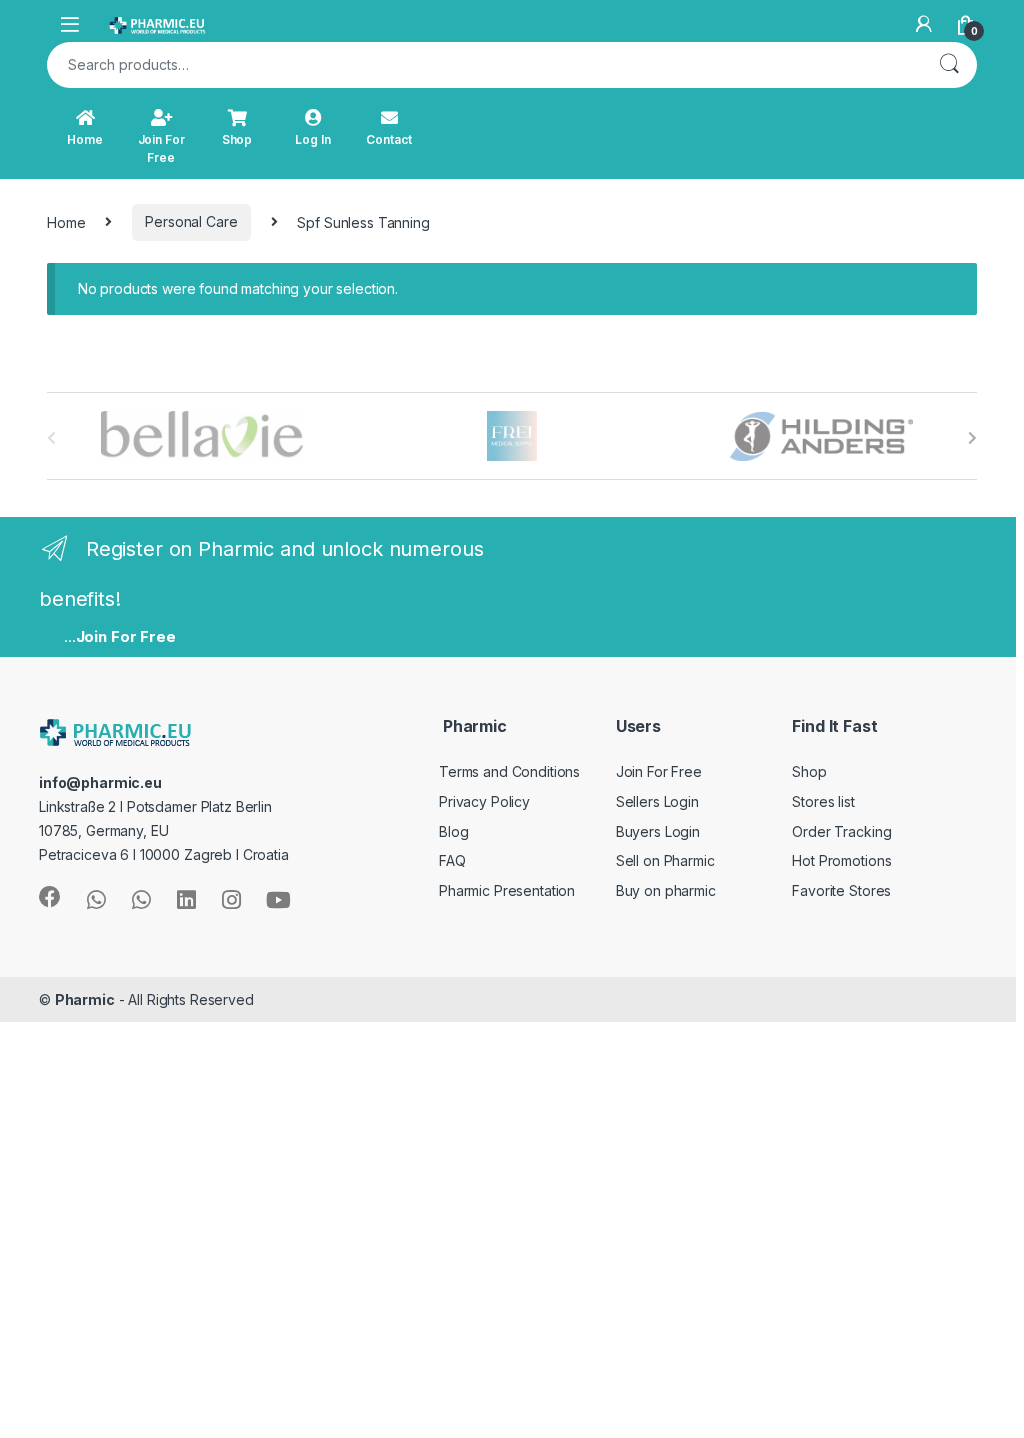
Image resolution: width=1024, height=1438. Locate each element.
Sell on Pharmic (665, 860)
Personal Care (191, 221)
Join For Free (161, 148)
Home (84, 139)
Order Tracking (841, 831)
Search (949, 65)
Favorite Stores (841, 890)
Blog (453, 831)
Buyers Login (658, 831)
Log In (312, 139)
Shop (237, 139)
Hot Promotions (841, 860)
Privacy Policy (484, 801)
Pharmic (85, 999)
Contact (388, 139)
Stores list (823, 801)
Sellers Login (657, 801)
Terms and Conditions (509, 771)
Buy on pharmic (666, 890)
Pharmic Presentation (507, 890)
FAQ (452, 860)
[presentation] (972, 438)
